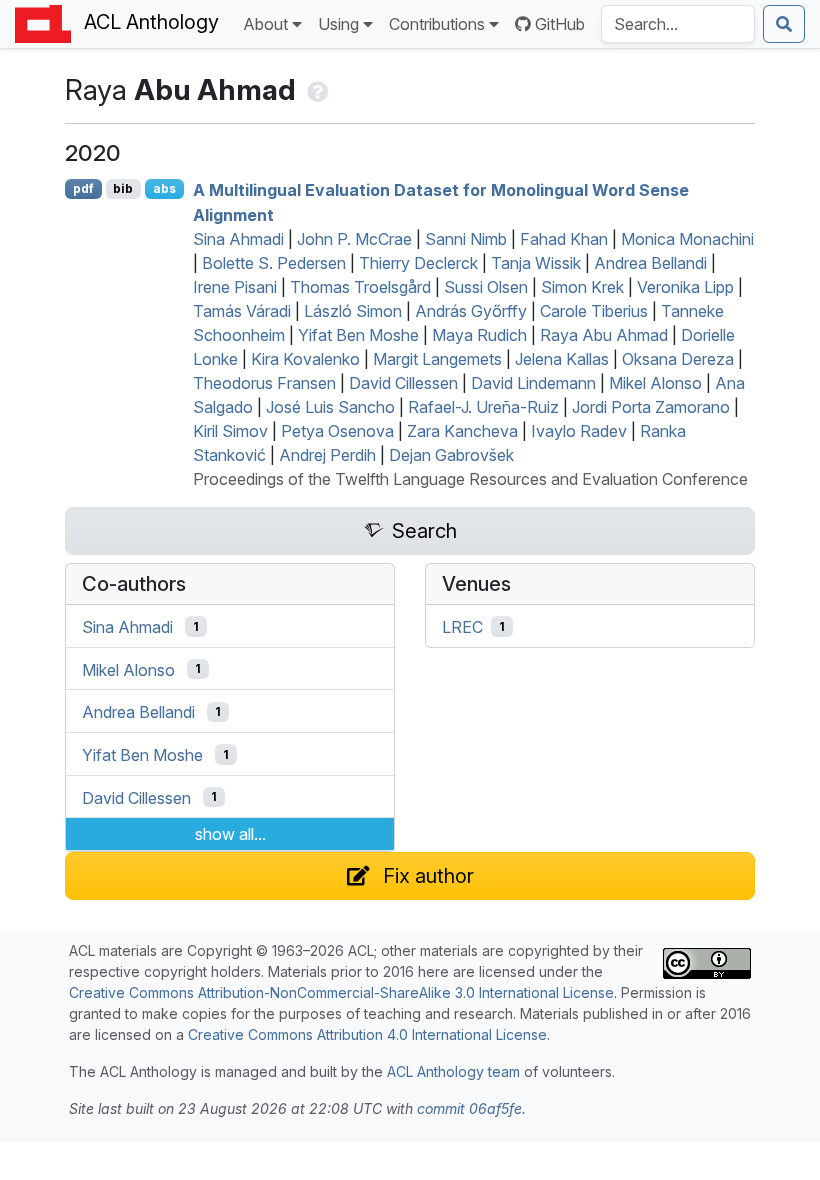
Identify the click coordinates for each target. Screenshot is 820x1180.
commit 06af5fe (469, 1108)
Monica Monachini (687, 239)
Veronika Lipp (685, 287)
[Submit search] (784, 24)
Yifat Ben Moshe (358, 335)
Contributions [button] (437, 24)
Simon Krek (582, 287)
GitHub (560, 24)
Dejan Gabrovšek (451, 455)
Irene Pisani (235, 287)
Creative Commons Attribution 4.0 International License (367, 1034)
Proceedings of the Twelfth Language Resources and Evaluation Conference (470, 479)
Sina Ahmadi (238, 239)
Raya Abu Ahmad (604, 335)
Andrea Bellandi (650, 263)
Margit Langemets (437, 359)
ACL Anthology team (453, 1071)
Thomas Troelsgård (360, 287)
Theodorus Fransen (264, 383)
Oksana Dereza (678, 359)
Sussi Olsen (486, 287)
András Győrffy (471, 311)
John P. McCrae (354, 239)
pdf (83, 188)
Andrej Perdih (327, 455)
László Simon (353, 311)
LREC (462, 627)
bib (123, 188)
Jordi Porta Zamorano (651, 407)
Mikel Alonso (655, 383)
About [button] (265, 24)
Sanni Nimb (466, 239)
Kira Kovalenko (305, 359)
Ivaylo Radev (579, 431)
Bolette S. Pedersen (274, 263)
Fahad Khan (564, 239)
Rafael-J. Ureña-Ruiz (483, 407)
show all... (230, 834)
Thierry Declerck (418, 263)
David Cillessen (403, 383)
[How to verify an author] (315, 89)
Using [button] (338, 24)
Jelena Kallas (562, 359)
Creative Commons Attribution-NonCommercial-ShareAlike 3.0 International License (341, 992)
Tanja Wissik (536, 263)
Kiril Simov (230, 431)
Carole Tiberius (594, 311)
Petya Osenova (337, 431)
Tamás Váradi (242, 311)
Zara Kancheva (462, 431)
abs (164, 188)
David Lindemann (533, 383)
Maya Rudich (479, 335)
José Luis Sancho (330, 407)
